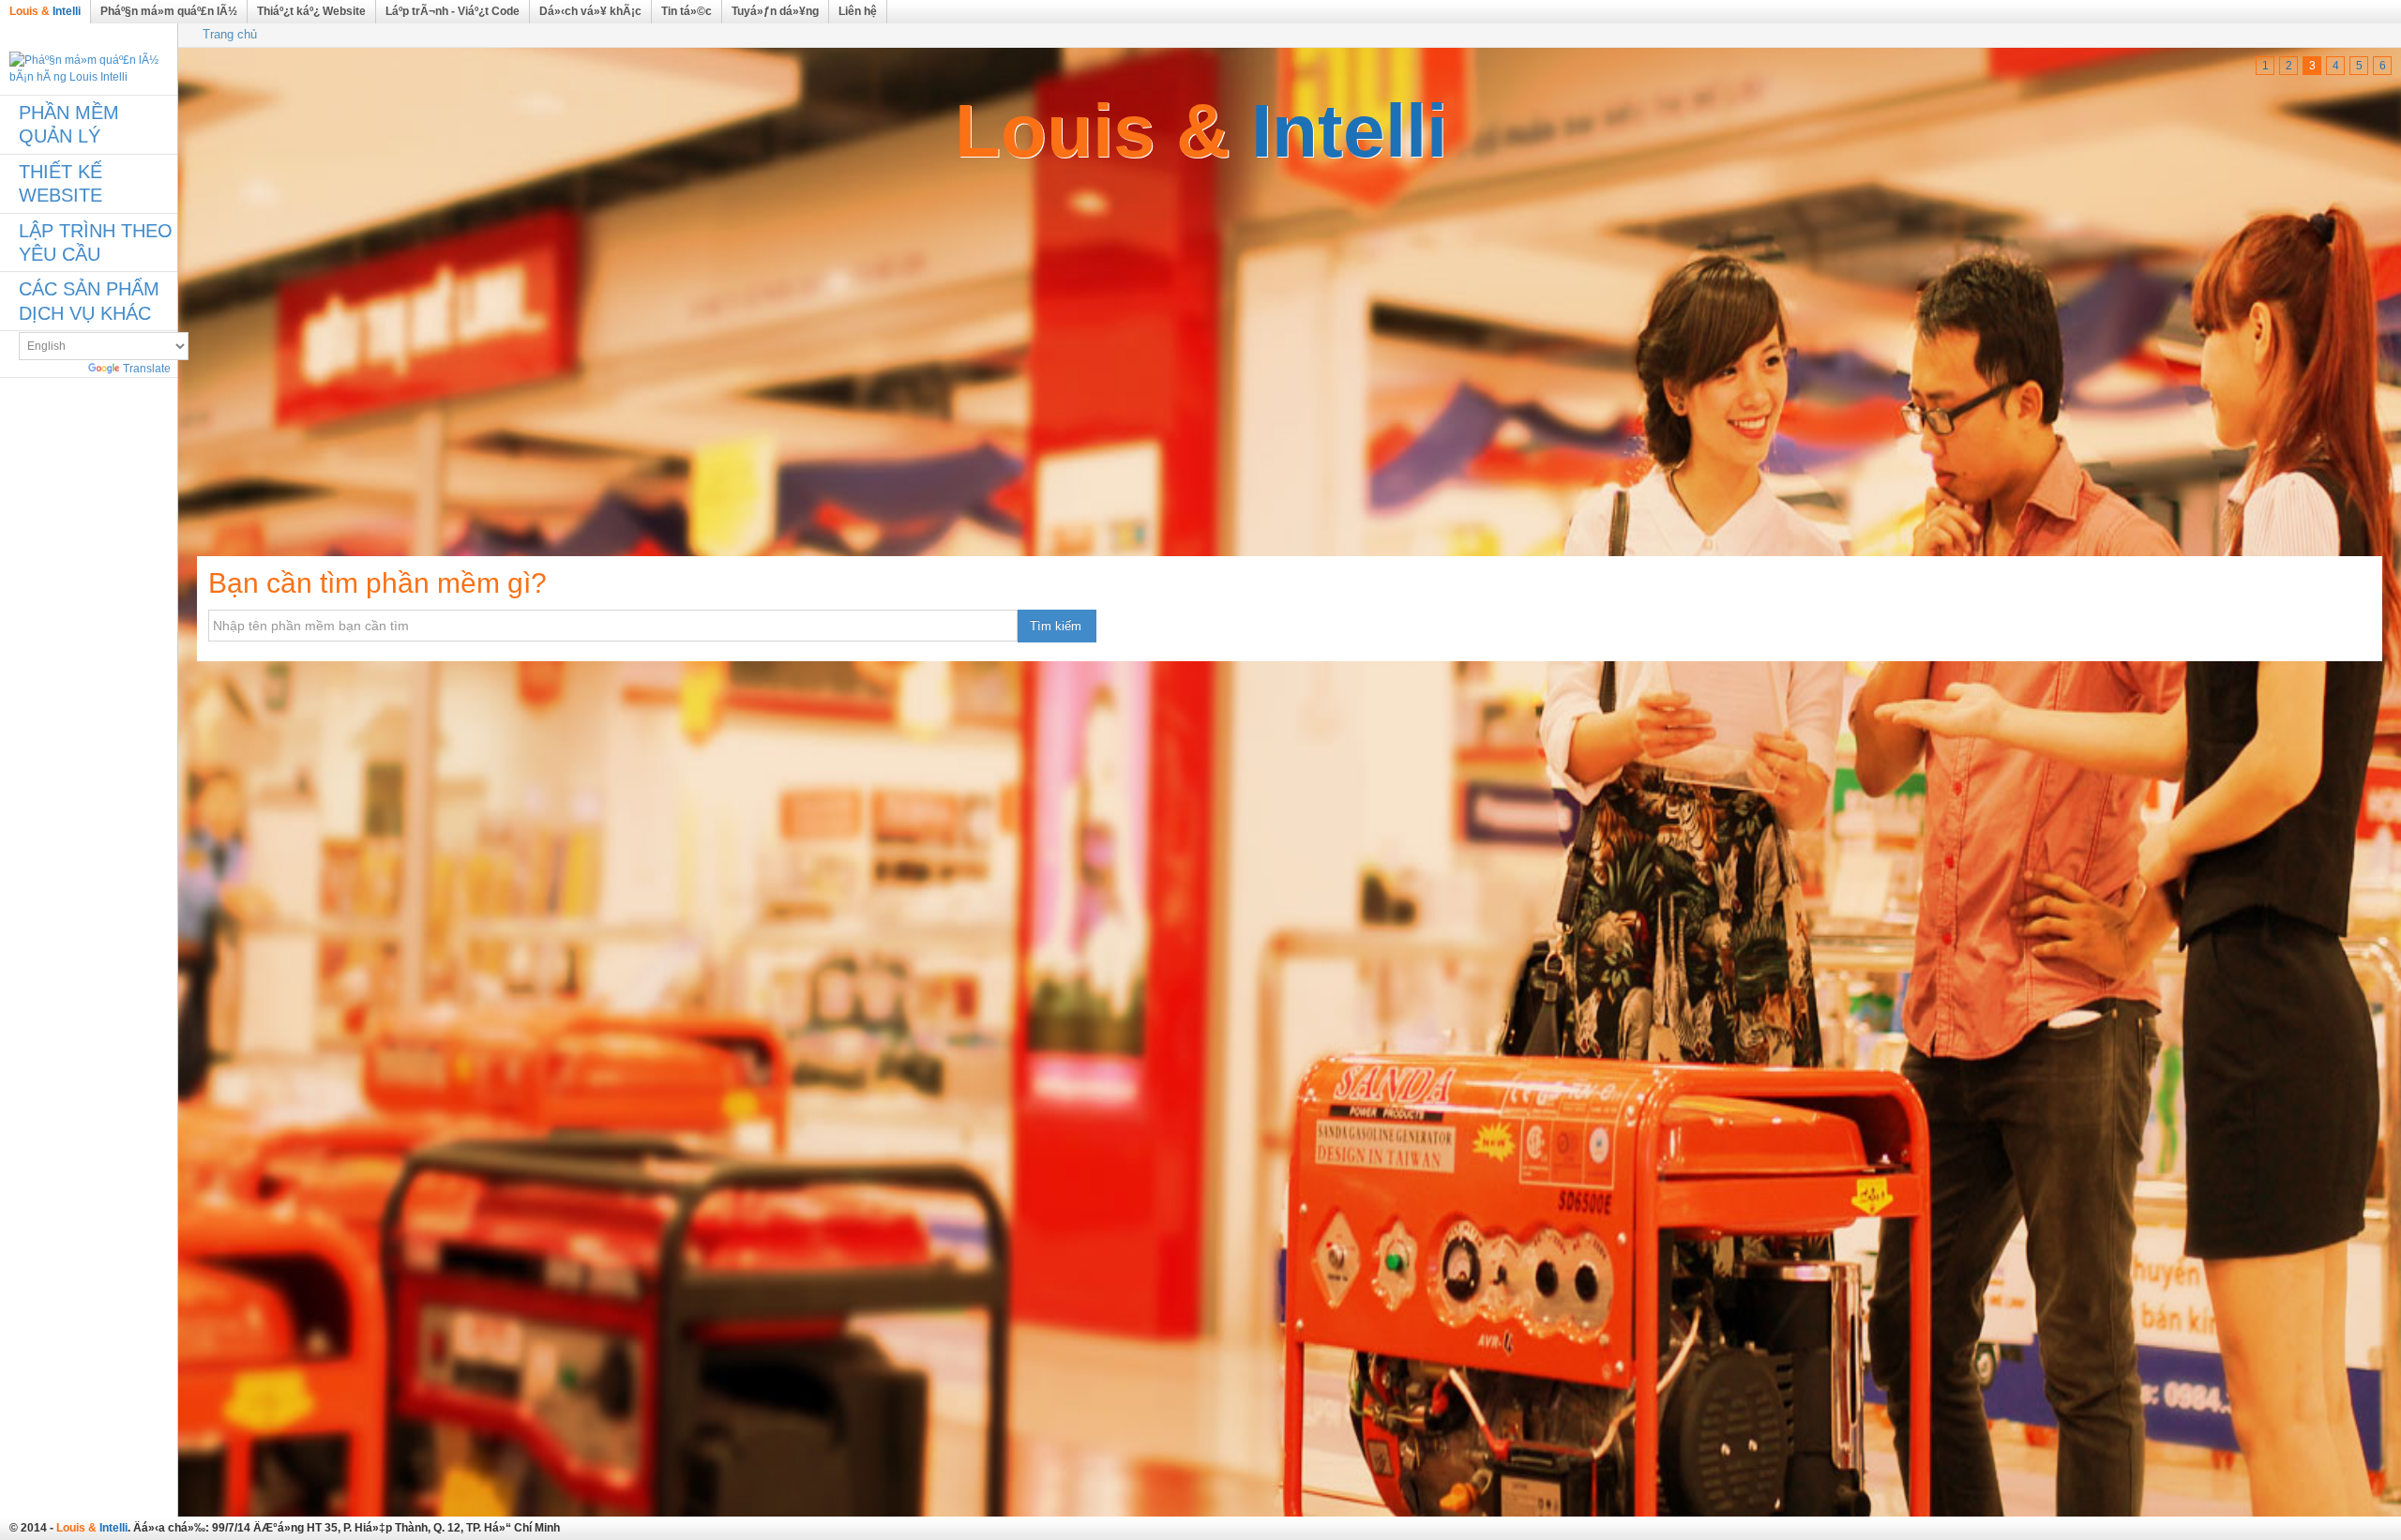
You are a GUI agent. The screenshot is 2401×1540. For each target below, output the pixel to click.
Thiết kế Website (60, 183)
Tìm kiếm (1056, 626)
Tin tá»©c (687, 11)
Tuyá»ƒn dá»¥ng (775, 11)
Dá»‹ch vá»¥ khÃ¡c (590, 11)
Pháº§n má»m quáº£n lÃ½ (169, 11)
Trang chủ (230, 34)
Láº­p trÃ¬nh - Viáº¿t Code (453, 11)
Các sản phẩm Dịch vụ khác (89, 301)
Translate (147, 369)
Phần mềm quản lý (69, 124)
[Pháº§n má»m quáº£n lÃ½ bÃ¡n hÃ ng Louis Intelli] (89, 68)
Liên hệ (858, 11)
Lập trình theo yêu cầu (96, 242)
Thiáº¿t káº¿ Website (311, 11)
